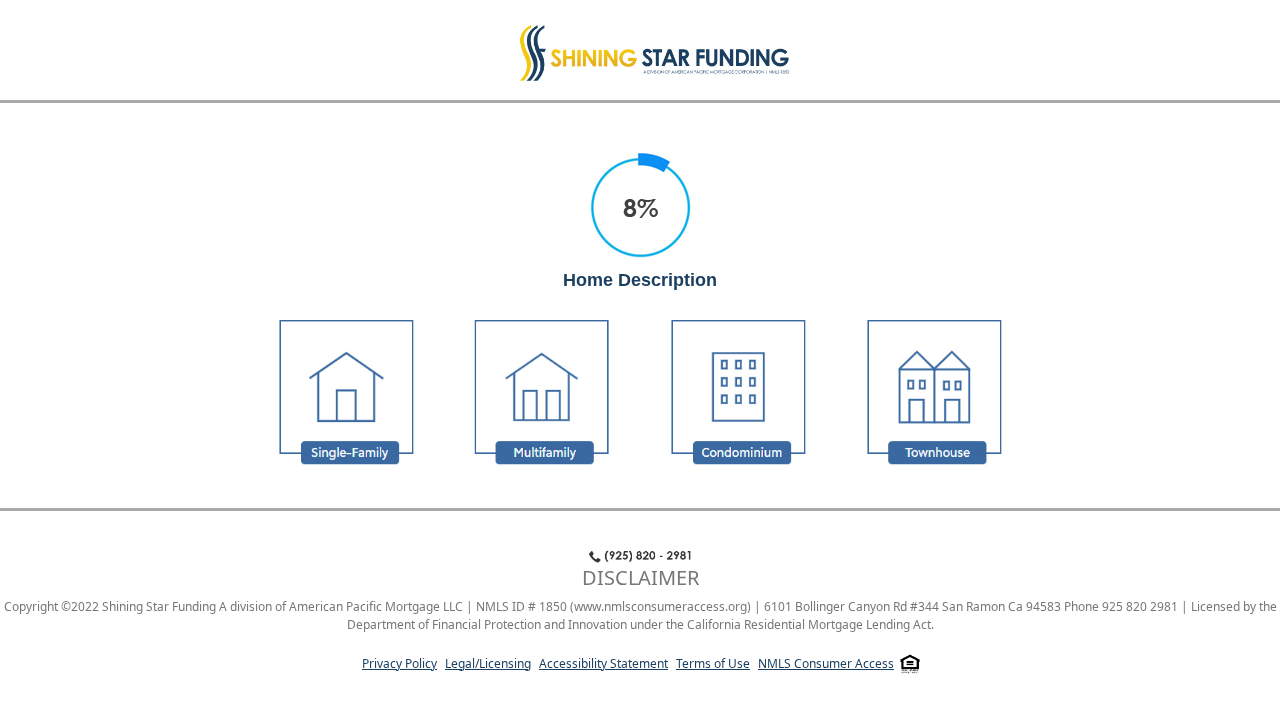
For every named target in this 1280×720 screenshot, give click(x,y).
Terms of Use (713, 663)
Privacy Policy (399, 663)
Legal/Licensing (488, 663)
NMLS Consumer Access (826, 663)
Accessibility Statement (603, 663)
